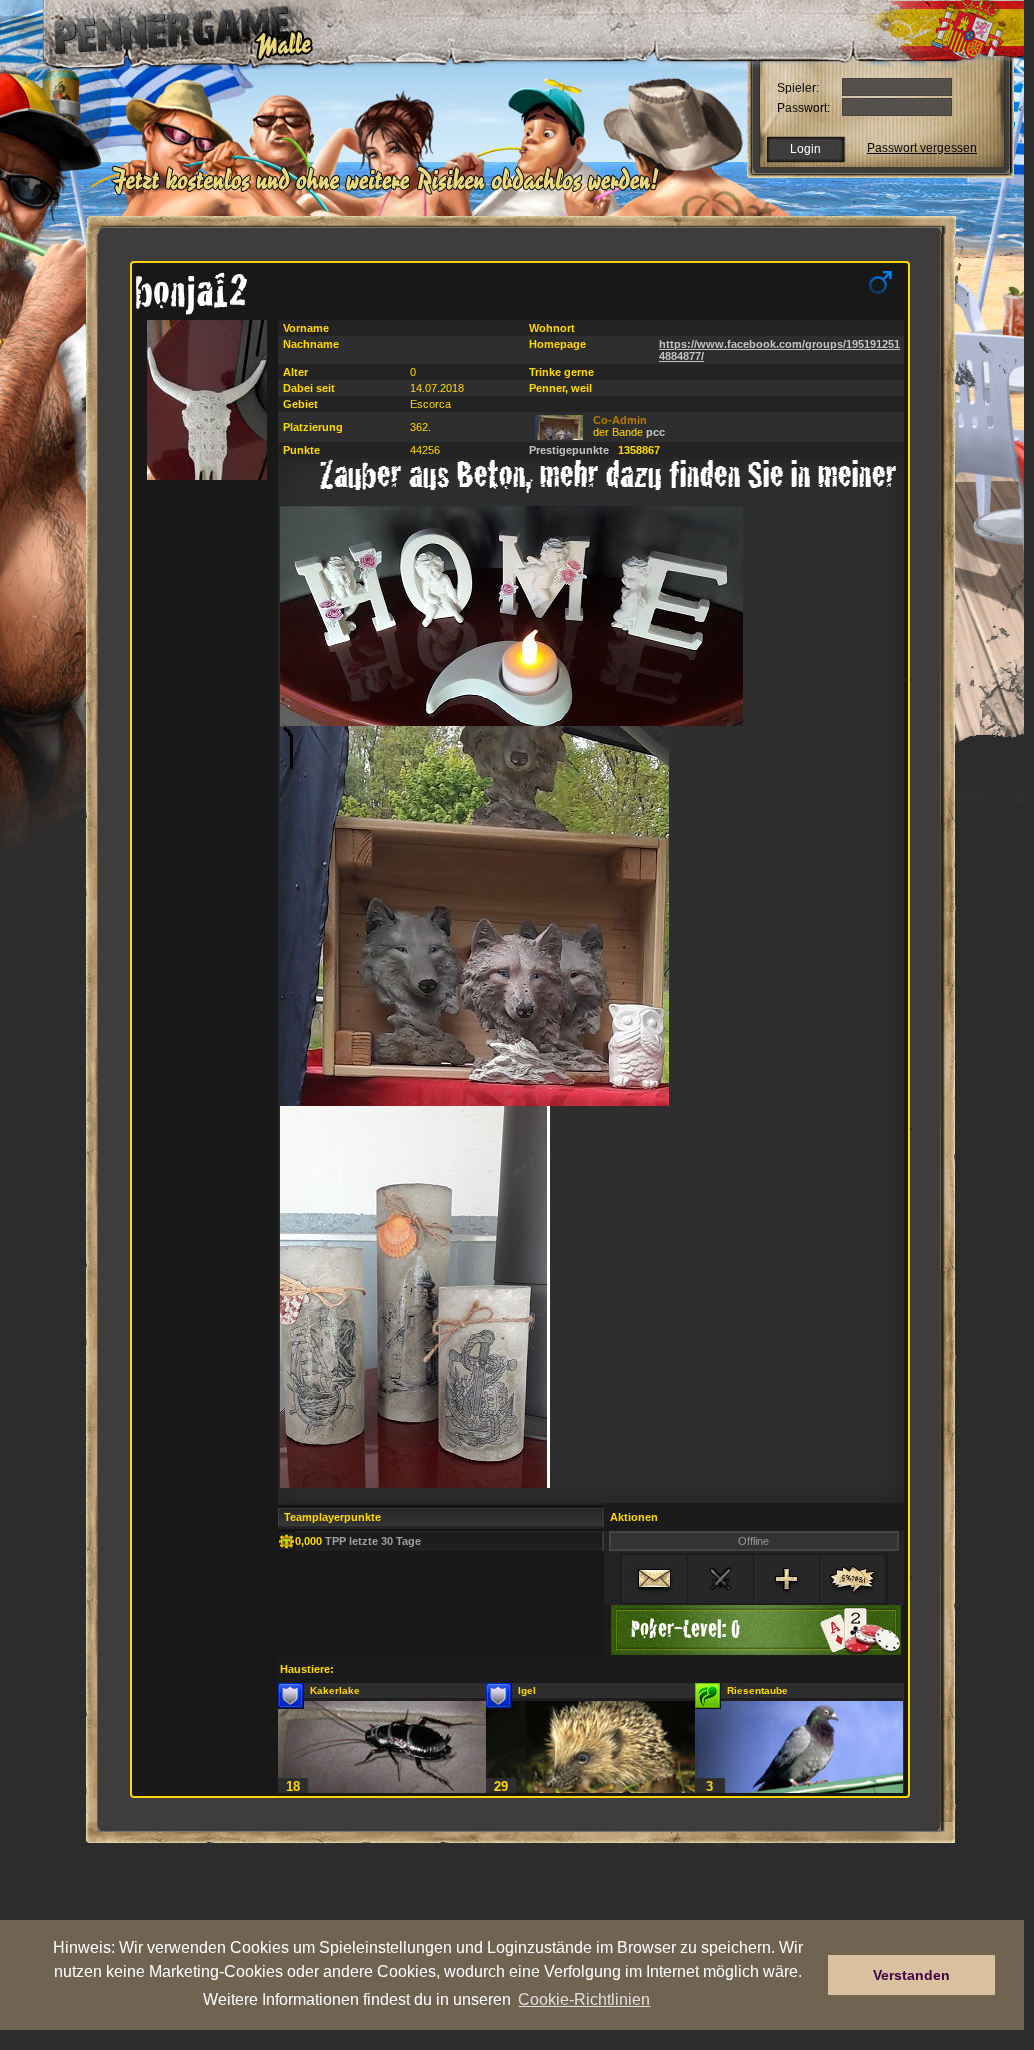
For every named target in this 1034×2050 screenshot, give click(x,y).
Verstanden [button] (911, 1975)
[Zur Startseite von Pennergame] (170, 30)
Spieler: (798, 88)
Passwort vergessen (922, 148)
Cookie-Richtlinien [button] (584, 1999)
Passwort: (803, 108)
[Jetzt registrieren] (390, 192)
